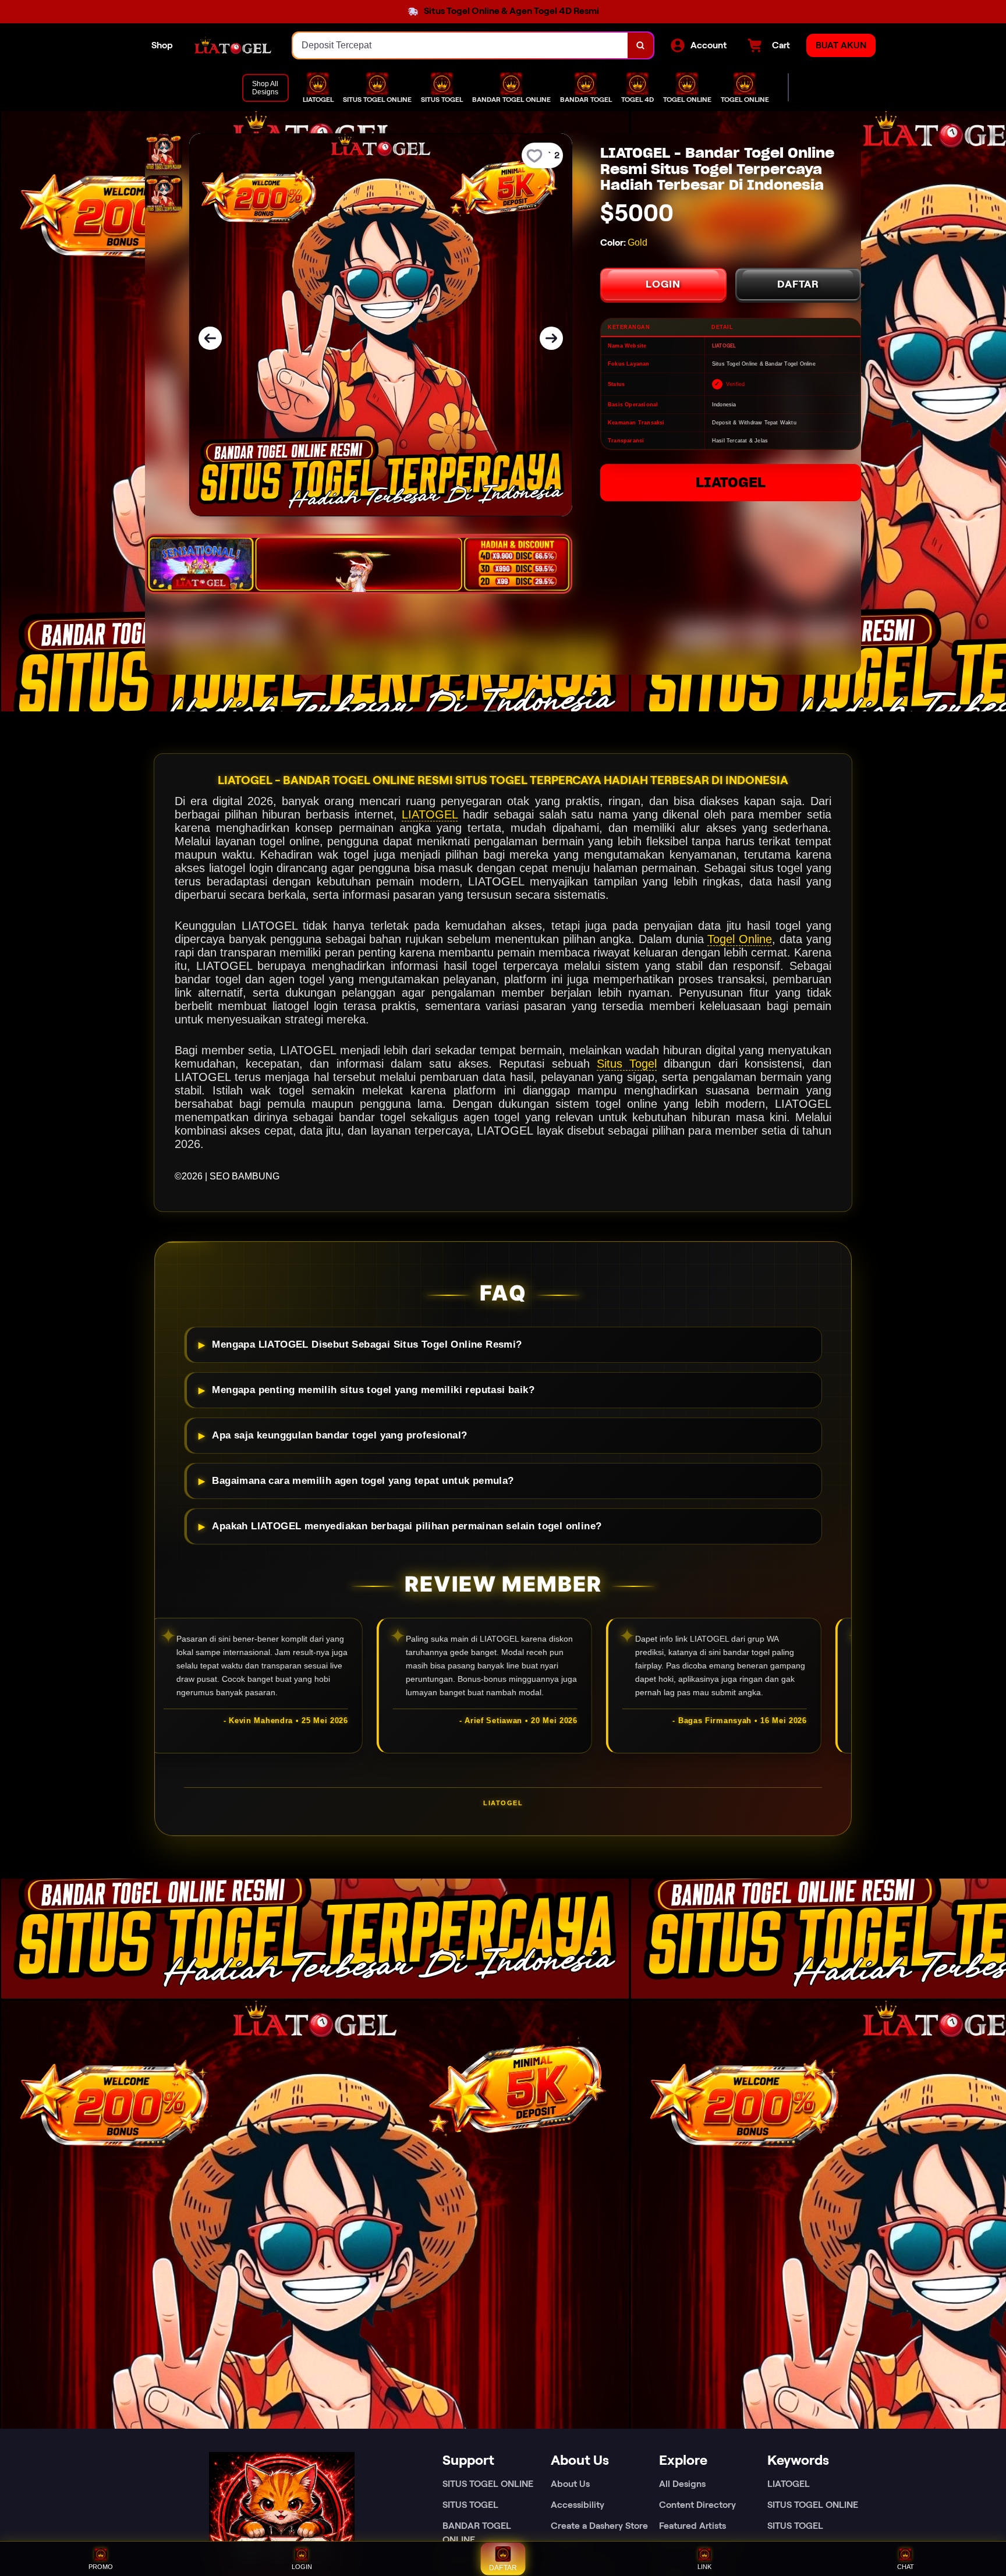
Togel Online (740, 939)
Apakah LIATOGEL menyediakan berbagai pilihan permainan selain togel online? (407, 1526)
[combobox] (461, 45)
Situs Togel (627, 1064)
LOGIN (663, 284)
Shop (162, 45)
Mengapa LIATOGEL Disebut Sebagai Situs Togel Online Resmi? (367, 1344)
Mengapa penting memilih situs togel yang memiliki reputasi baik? (373, 1390)
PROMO (101, 2567)
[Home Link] (233, 45)
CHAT (906, 2567)
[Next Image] (551, 338)
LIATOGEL (731, 482)
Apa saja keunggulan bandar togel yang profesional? (339, 1435)
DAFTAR (798, 284)
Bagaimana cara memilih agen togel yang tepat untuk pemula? (363, 1481)
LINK (704, 2567)
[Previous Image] (210, 338)
